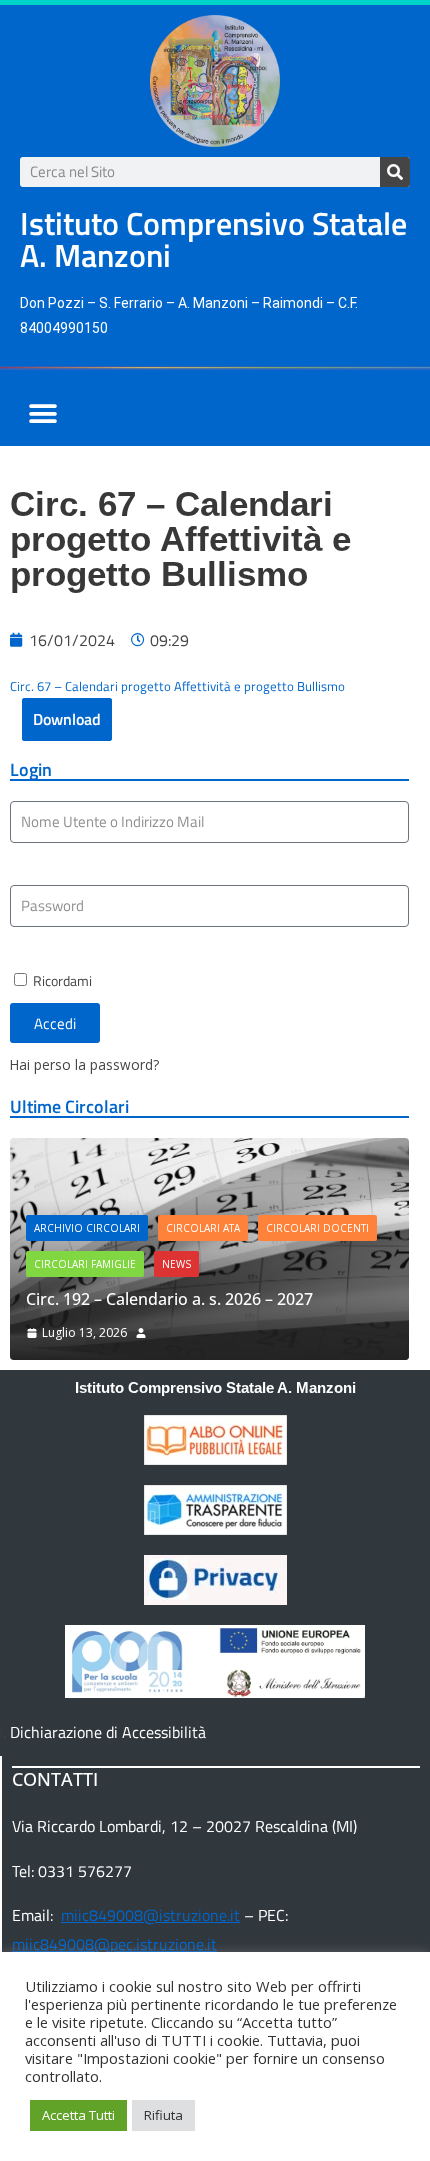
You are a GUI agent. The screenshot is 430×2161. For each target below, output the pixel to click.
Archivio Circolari (87, 1228)
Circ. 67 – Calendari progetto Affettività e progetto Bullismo (177, 686)
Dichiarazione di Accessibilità (108, 1732)
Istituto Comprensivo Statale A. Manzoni (215, 1387)
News (176, 1264)
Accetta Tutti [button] (78, 2115)
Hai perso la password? (84, 1064)
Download (67, 719)
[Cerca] (395, 172)
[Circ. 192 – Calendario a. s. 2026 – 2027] (209, 1152)
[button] (42, 413)
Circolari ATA (203, 1228)
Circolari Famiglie (85, 1264)
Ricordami (61, 981)
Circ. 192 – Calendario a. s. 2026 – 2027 (169, 1299)
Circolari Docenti (317, 1228)
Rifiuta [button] (163, 2115)
